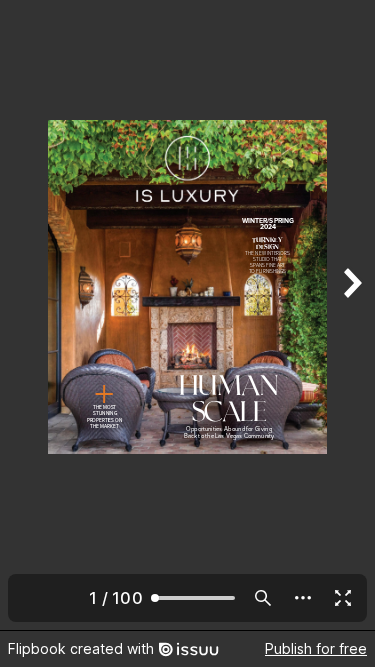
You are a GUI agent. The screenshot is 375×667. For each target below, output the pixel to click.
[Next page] (351, 315)
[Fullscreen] (343, 598)
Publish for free (316, 648)
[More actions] (303, 598)
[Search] (263, 598)
